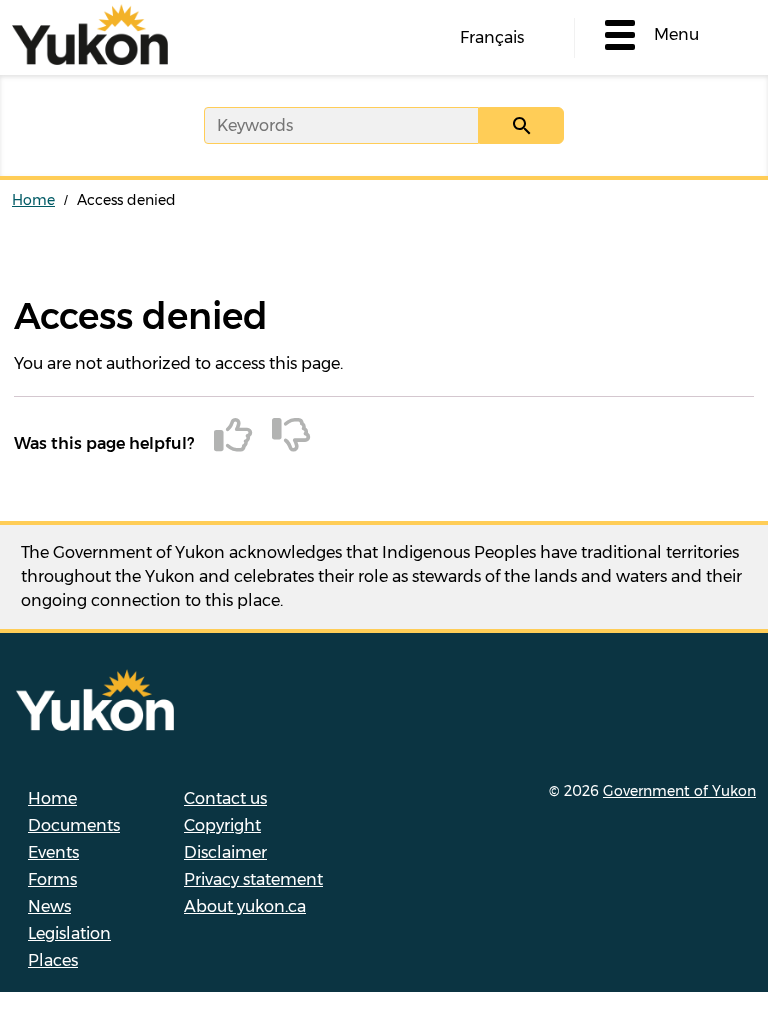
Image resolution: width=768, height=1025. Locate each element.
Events (53, 852)
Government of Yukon (679, 791)
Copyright (222, 825)
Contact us (225, 798)
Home (33, 200)
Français (492, 37)
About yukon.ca (245, 906)
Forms (52, 879)
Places (53, 960)
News (49, 906)
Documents (74, 825)
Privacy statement (253, 879)
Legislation (69, 933)
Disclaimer (225, 852)
